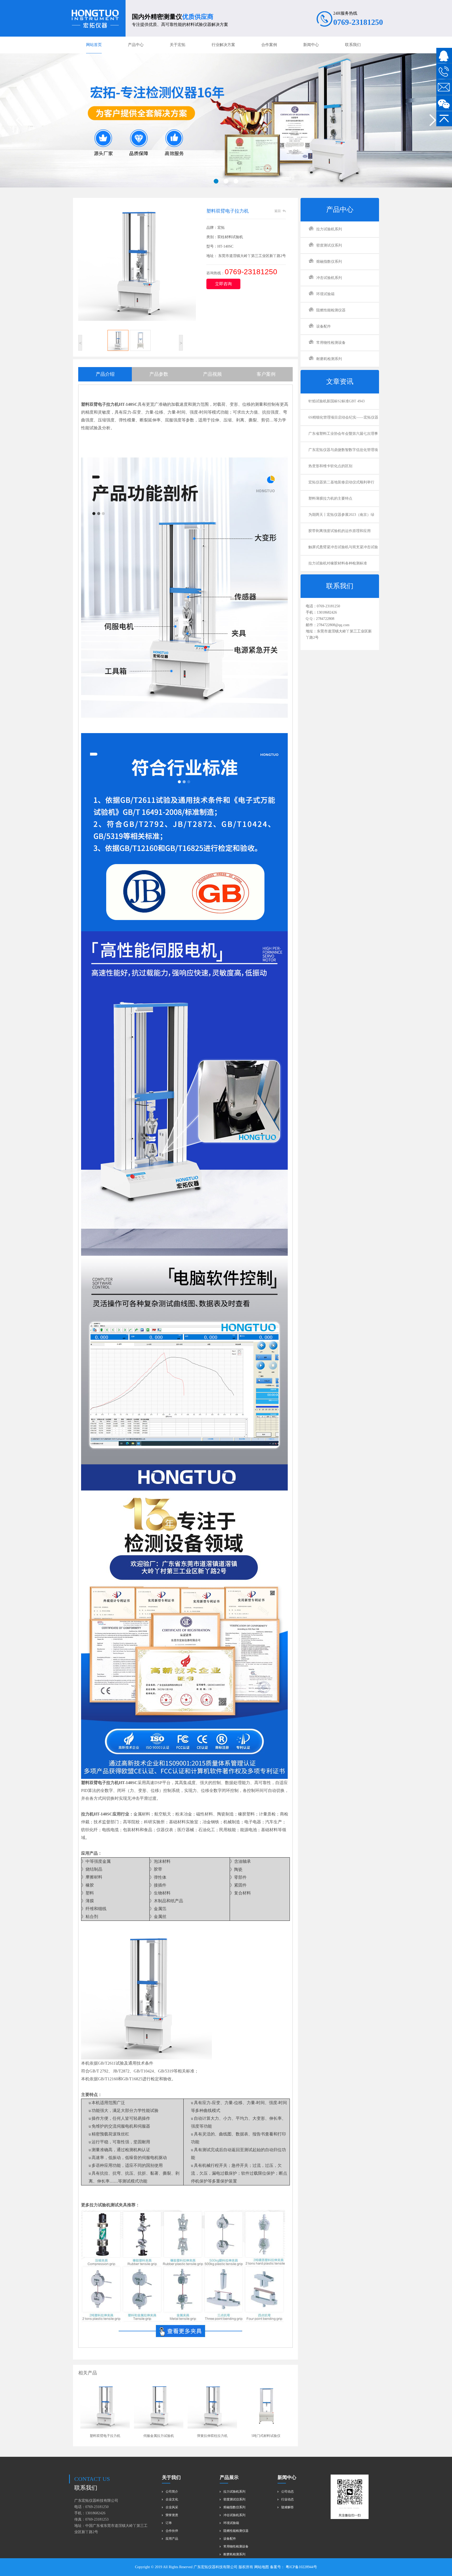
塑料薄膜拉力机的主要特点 (330, 498)
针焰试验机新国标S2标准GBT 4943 (337, 401)
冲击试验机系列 (329, 278)
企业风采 (172, 2507)
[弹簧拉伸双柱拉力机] (212, 2406)
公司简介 (172, 2492)
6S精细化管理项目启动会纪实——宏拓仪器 (343, 417)
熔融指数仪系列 (329, 262)
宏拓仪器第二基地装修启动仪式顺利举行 (341, 482)
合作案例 (269, 45)
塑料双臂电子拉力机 (105, 2436)
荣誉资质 (172, 2515)
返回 (278, 211)
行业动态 (287, 2499)
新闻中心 (311, 45)
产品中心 (136, 45)
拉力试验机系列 (329, 229)
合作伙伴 (172, 2531)
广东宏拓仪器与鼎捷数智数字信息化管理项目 (343, 453)
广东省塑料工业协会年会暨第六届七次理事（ (343, 437)
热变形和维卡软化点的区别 (330, 466)
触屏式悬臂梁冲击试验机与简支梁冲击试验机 (343, 550)
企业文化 (172, 2499)
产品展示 (229, 2477)
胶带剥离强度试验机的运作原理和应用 (340, 531)
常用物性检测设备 (331, 343)
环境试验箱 (325, 294)
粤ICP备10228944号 (301, 2567)
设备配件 (324, 326)
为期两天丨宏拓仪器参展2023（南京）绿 (341, 515)
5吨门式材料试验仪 (266, 2436)
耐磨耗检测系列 (329, 359)
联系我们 (353, 45)
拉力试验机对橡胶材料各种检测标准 (338, 563)
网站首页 (94, 45)
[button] (216, 181)
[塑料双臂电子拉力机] (105, 2406)
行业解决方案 (223, 45)
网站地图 (262, 2567)
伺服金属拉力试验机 (159, 2436)
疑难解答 (287, 2507)
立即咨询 (223, 284)
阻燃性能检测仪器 (331, 310)
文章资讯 (340, 382)
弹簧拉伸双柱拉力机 (212, 2436)
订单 (169, 2523)
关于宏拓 (178, 45)
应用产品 (172, 2539)
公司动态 (287, 2492)
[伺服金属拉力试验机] (159, 2406)
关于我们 (171, 2477)
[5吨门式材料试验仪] (266, 2406)
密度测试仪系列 (329, 245)
